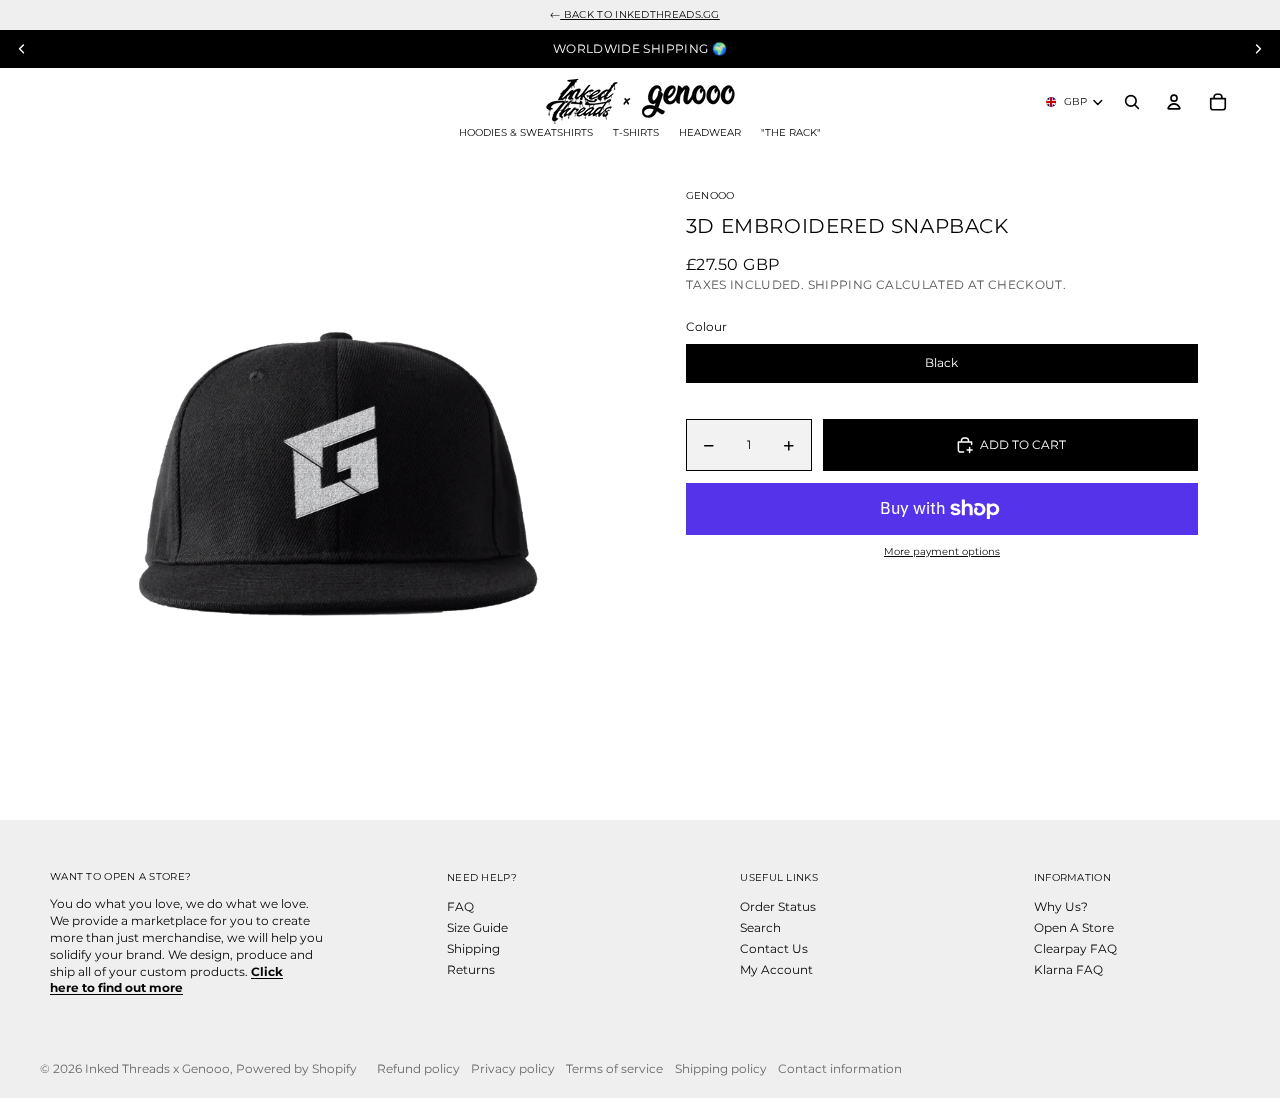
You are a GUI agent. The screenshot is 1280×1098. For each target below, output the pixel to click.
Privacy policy (513, 1068)
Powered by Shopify (296, 1068)
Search (760, 927)
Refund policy (418, 1068)
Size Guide (477, 927)
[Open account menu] (1174, 102)
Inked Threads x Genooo (157, 1068)
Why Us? (1061, 906)
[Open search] (1132, 102)
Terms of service (614, 1068)
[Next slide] (1258, 49)
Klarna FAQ (1068, 969)
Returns (471, 969)
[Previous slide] (22, 49)
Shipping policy (721, 1068)
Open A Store (1074, 927)
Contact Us (774, 948)
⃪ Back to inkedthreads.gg (640, 14)
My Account (776, 969)
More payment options (942, 551)
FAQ (460, 906)
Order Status (778, 906)
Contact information (840, 1068)
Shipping (473, 948)
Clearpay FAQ (1075, 948)
